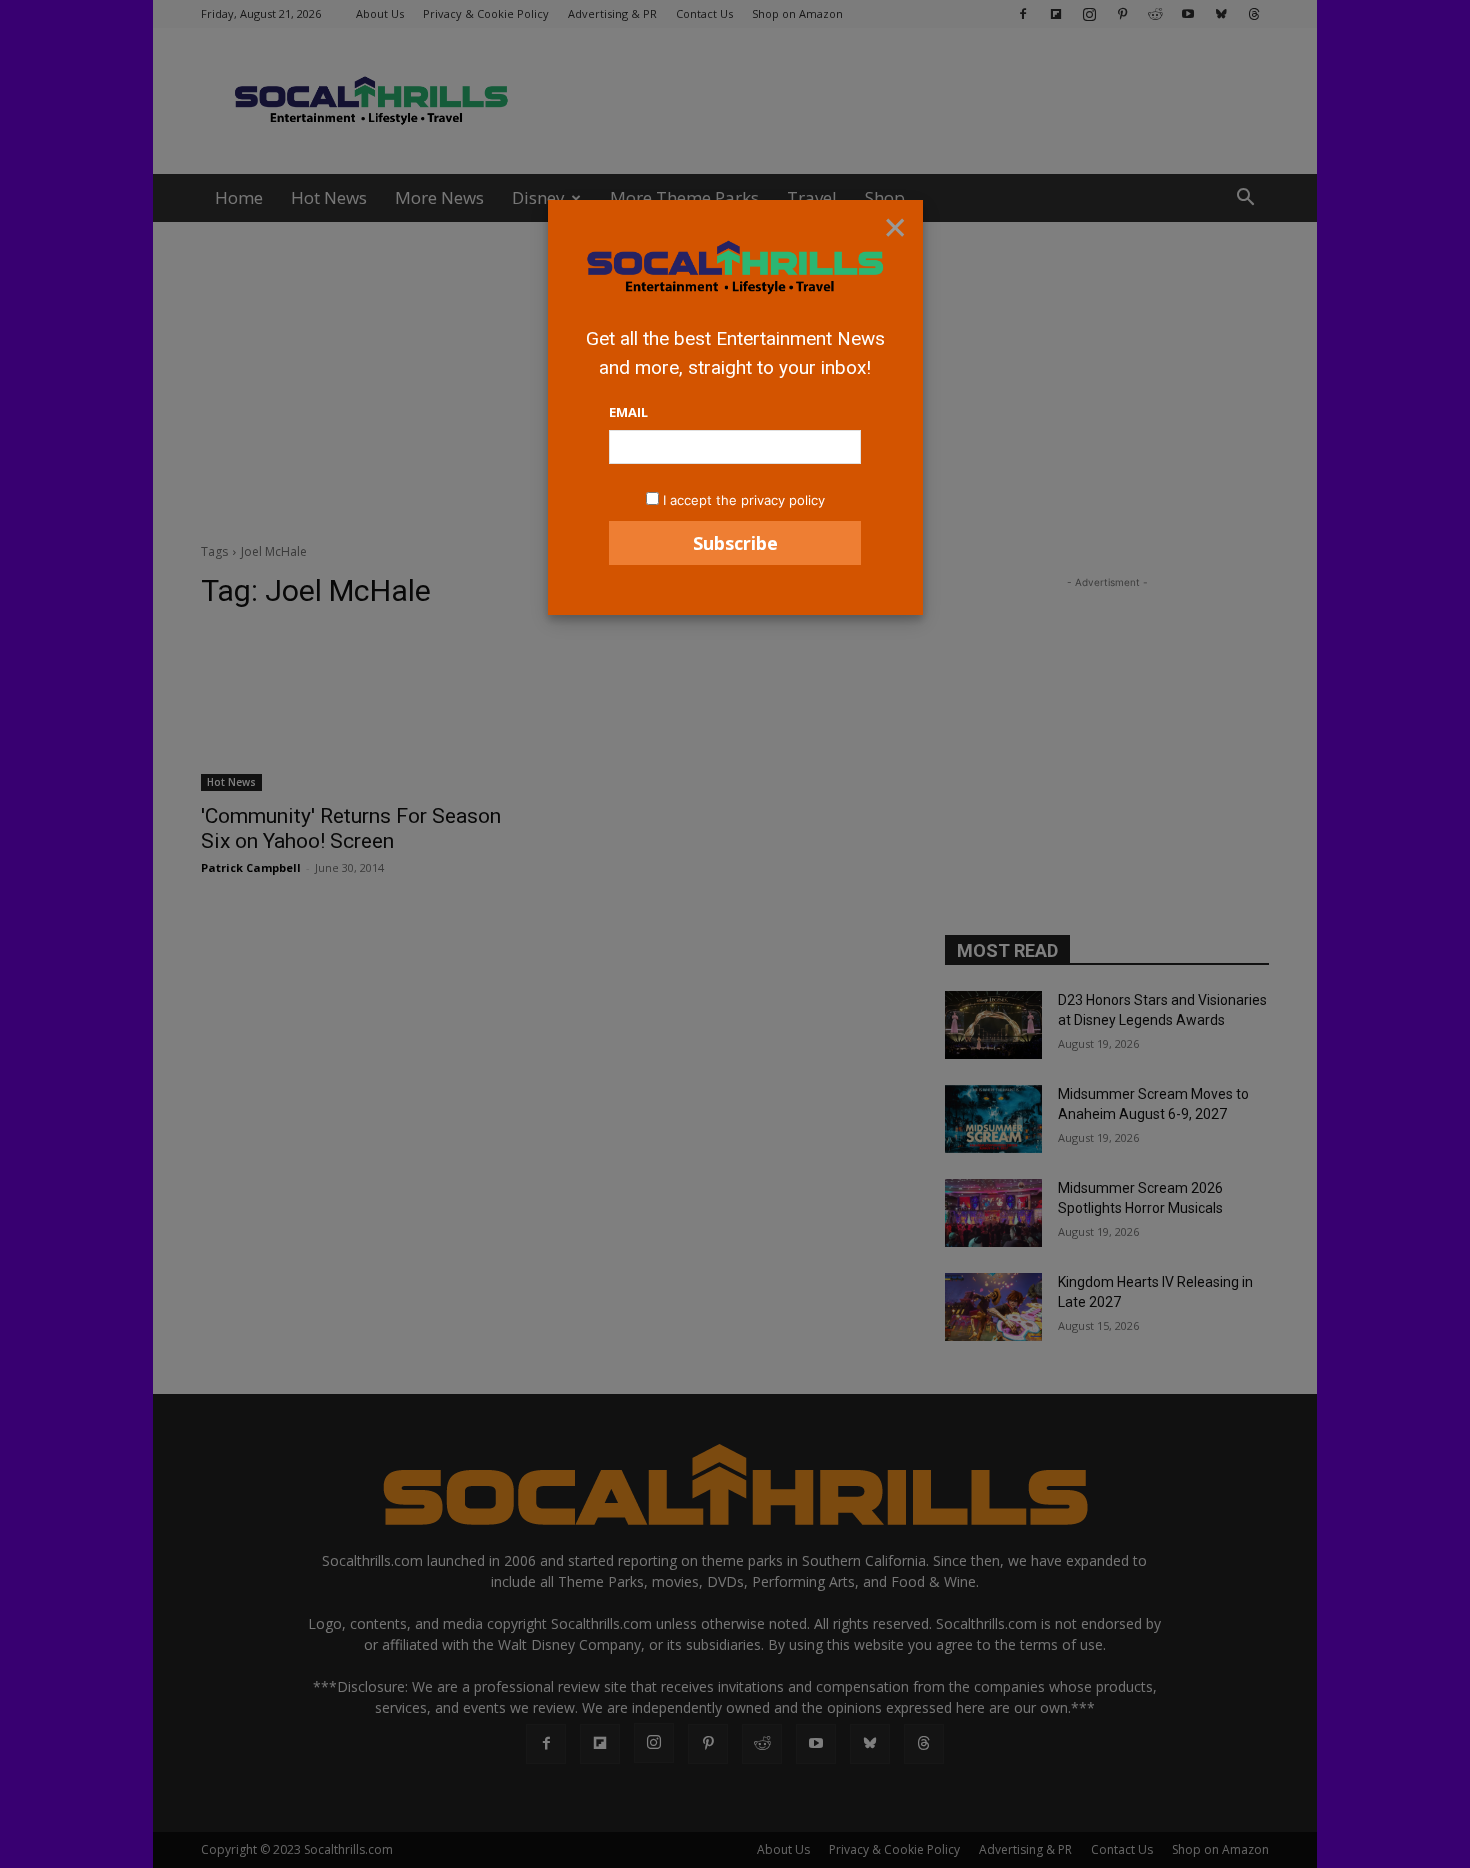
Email (628, 412)
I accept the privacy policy (744, 500)
